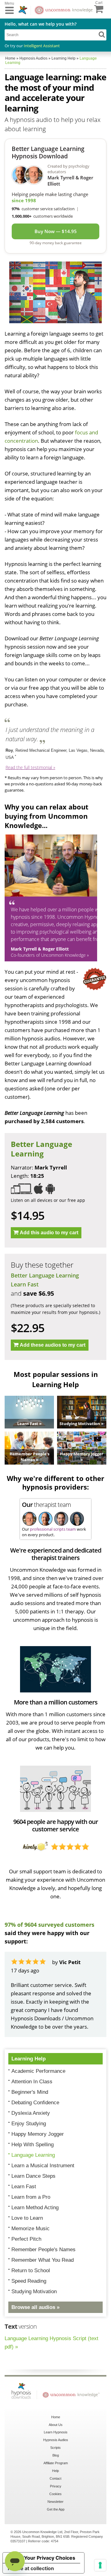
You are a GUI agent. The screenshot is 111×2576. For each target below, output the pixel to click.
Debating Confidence (35, 2103)
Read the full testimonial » (30, 767)
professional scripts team (53, 1529)
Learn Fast (25, 1284)
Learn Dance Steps (33, 2176)
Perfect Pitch (26, 2239)
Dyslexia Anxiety (31, 2113)
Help (55, 2471)
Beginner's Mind (30, 2092)
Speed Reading (29, 2281)
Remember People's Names (43, 2250)
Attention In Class (32, 2082)
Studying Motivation (34, 2292)
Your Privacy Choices (50, 2558)
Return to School (31, 2271)
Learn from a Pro (31, 2197)
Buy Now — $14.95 (56, 231)
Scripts (55, 2448)
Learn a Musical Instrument (43, 2166)
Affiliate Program (56, 2463)
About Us (56, 2425)
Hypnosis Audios (56, 2440)
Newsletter (55, 2502)
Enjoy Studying (29, 2124)
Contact (55, 2478)
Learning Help (29, 2059)
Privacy (56, 2486)
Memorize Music (31, 2229)
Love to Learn (27, 2218)
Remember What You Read (43, 2260)
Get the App (56, 2509)
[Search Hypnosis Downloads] (102, 34)
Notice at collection (31, 2568)
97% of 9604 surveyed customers (49, 1925)
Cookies (55, 2494)
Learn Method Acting (35, 2208)
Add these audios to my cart (53, 1345)
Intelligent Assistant (42, 46)
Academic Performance (38, 2071)
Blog (56, 2455)
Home (56, 2417)
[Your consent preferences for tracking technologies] (100, 2565)
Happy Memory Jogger (38, 2134)
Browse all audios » (35, 2307)
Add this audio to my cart (49, 1233)
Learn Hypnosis (56, 2432)
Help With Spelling (33, 2145)
